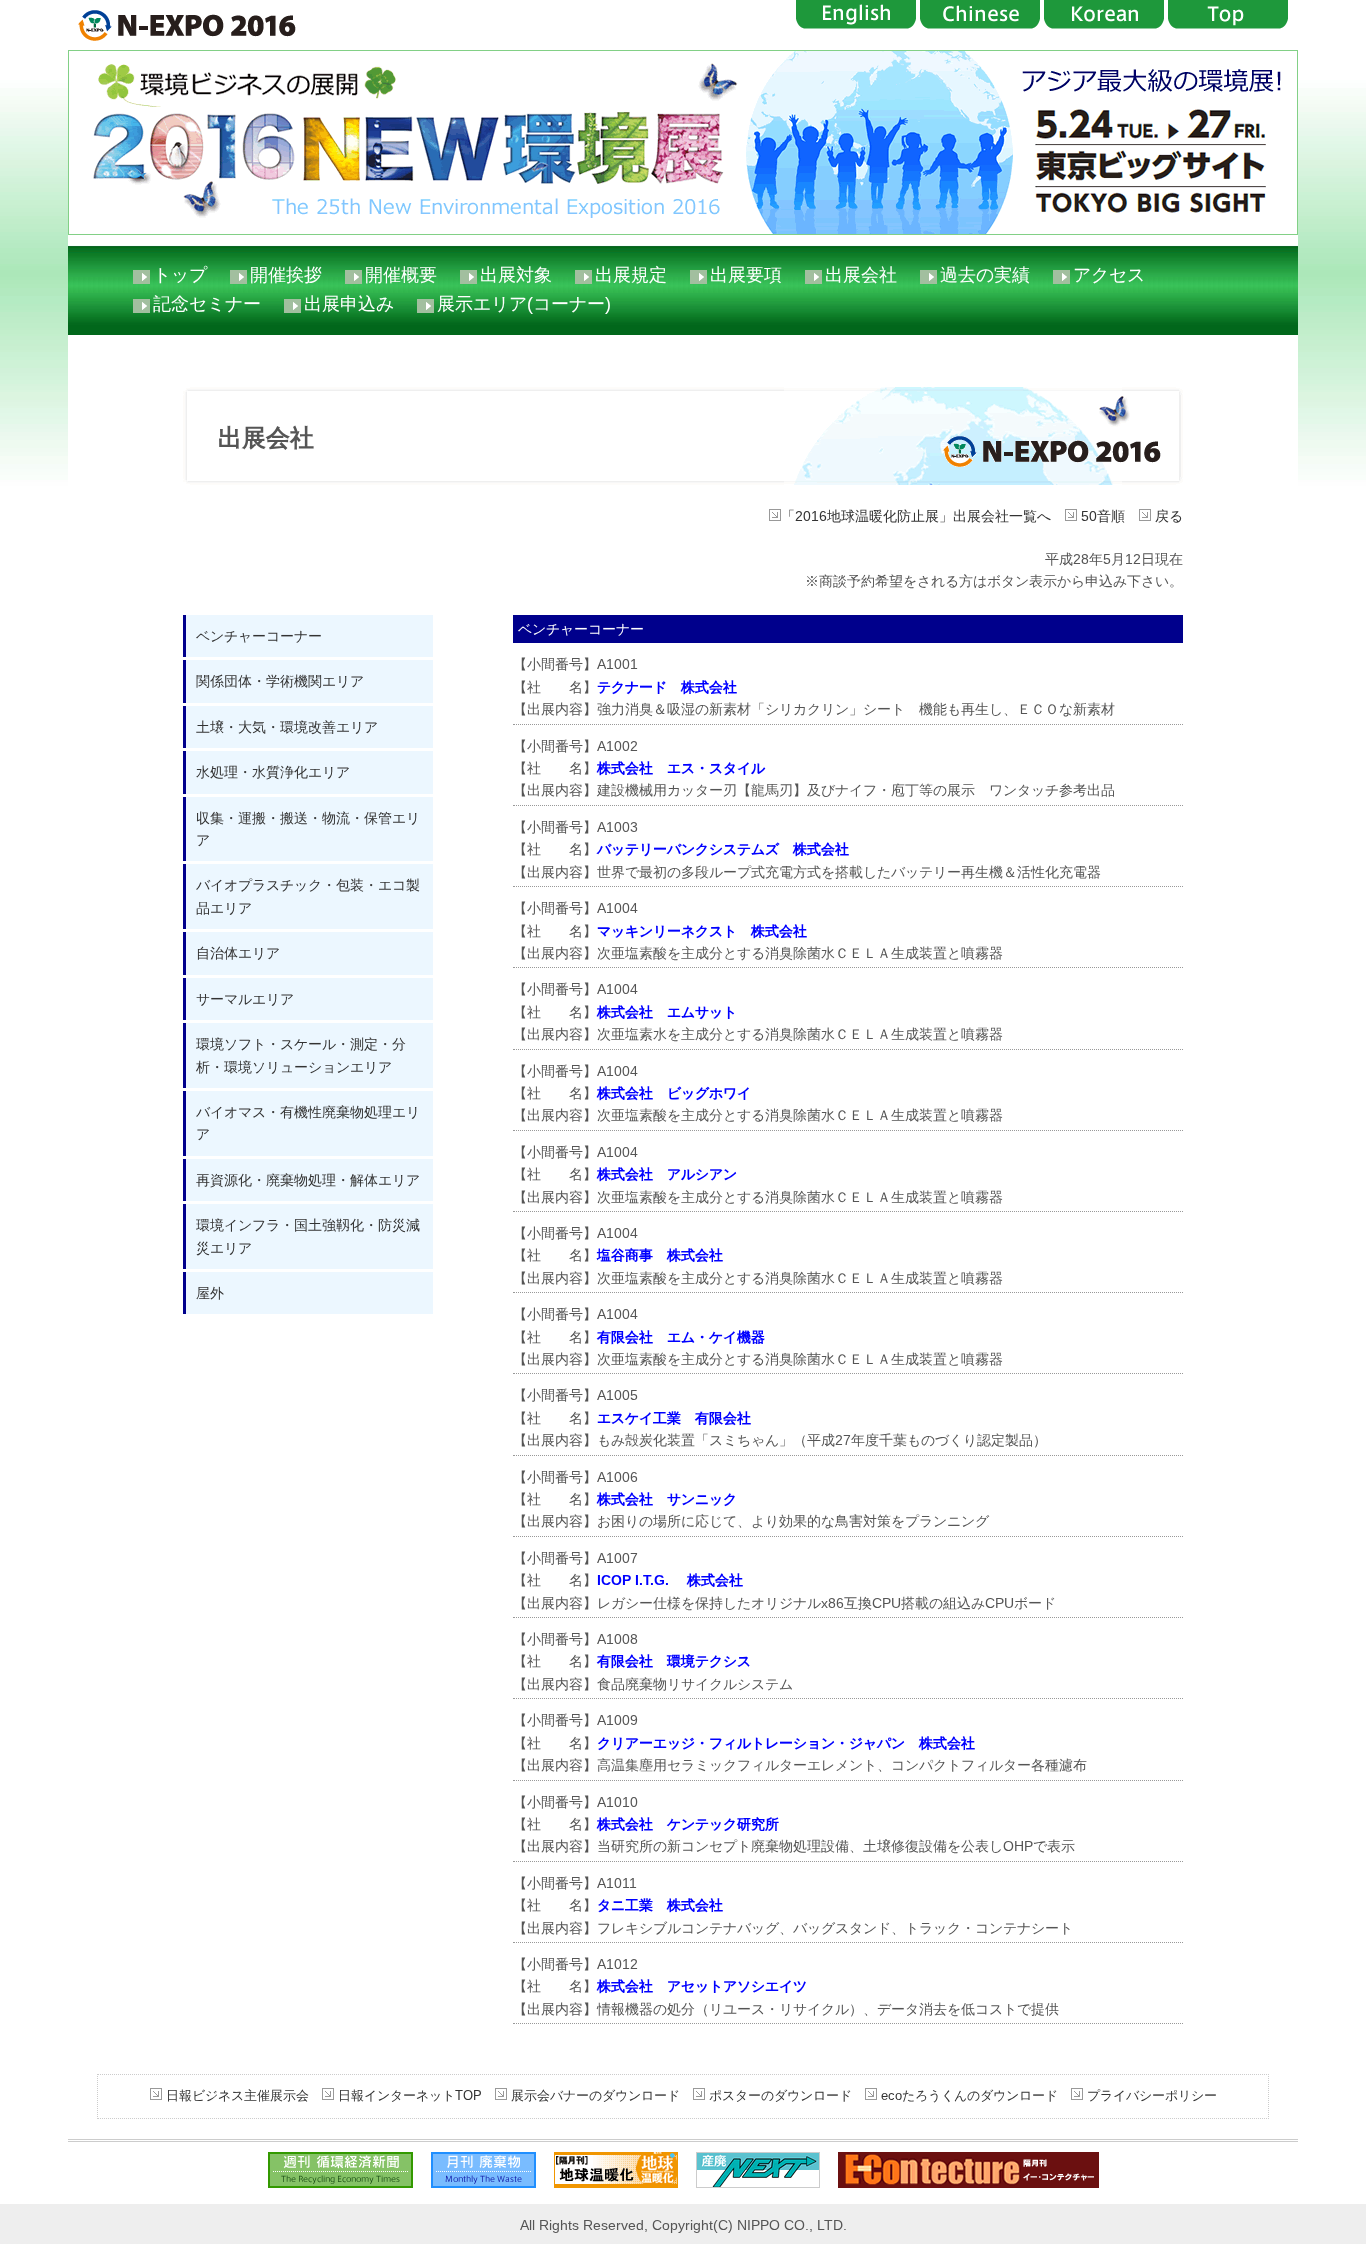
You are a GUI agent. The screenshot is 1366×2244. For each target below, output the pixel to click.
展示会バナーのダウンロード (593, 2095)
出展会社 (861, 275)
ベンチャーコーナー (259, 636)
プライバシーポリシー (1150, 2095)
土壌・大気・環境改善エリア (287, 727)
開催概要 (401, 275)
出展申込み (349, 304)
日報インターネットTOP (410, 2095)
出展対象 (516, 275)
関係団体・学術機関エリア (280, 681)
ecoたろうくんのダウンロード (967, 2095)
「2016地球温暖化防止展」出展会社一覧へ (916, 516)
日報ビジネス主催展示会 (237, 2095)
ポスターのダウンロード (780, 2095)
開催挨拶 (286, 275)
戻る (1167, 516)
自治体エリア (238, 953)
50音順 (1101, 516)
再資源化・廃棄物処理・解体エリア (308, 1180)
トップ (180, 275)
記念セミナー (207, 304)
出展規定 (631, 275)
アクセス (1109, 275)
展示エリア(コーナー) (524, 304)
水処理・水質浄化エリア (273, 772)
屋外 (210, 1293)
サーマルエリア (245, 999)
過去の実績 (985, 275)
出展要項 (746, 275)
